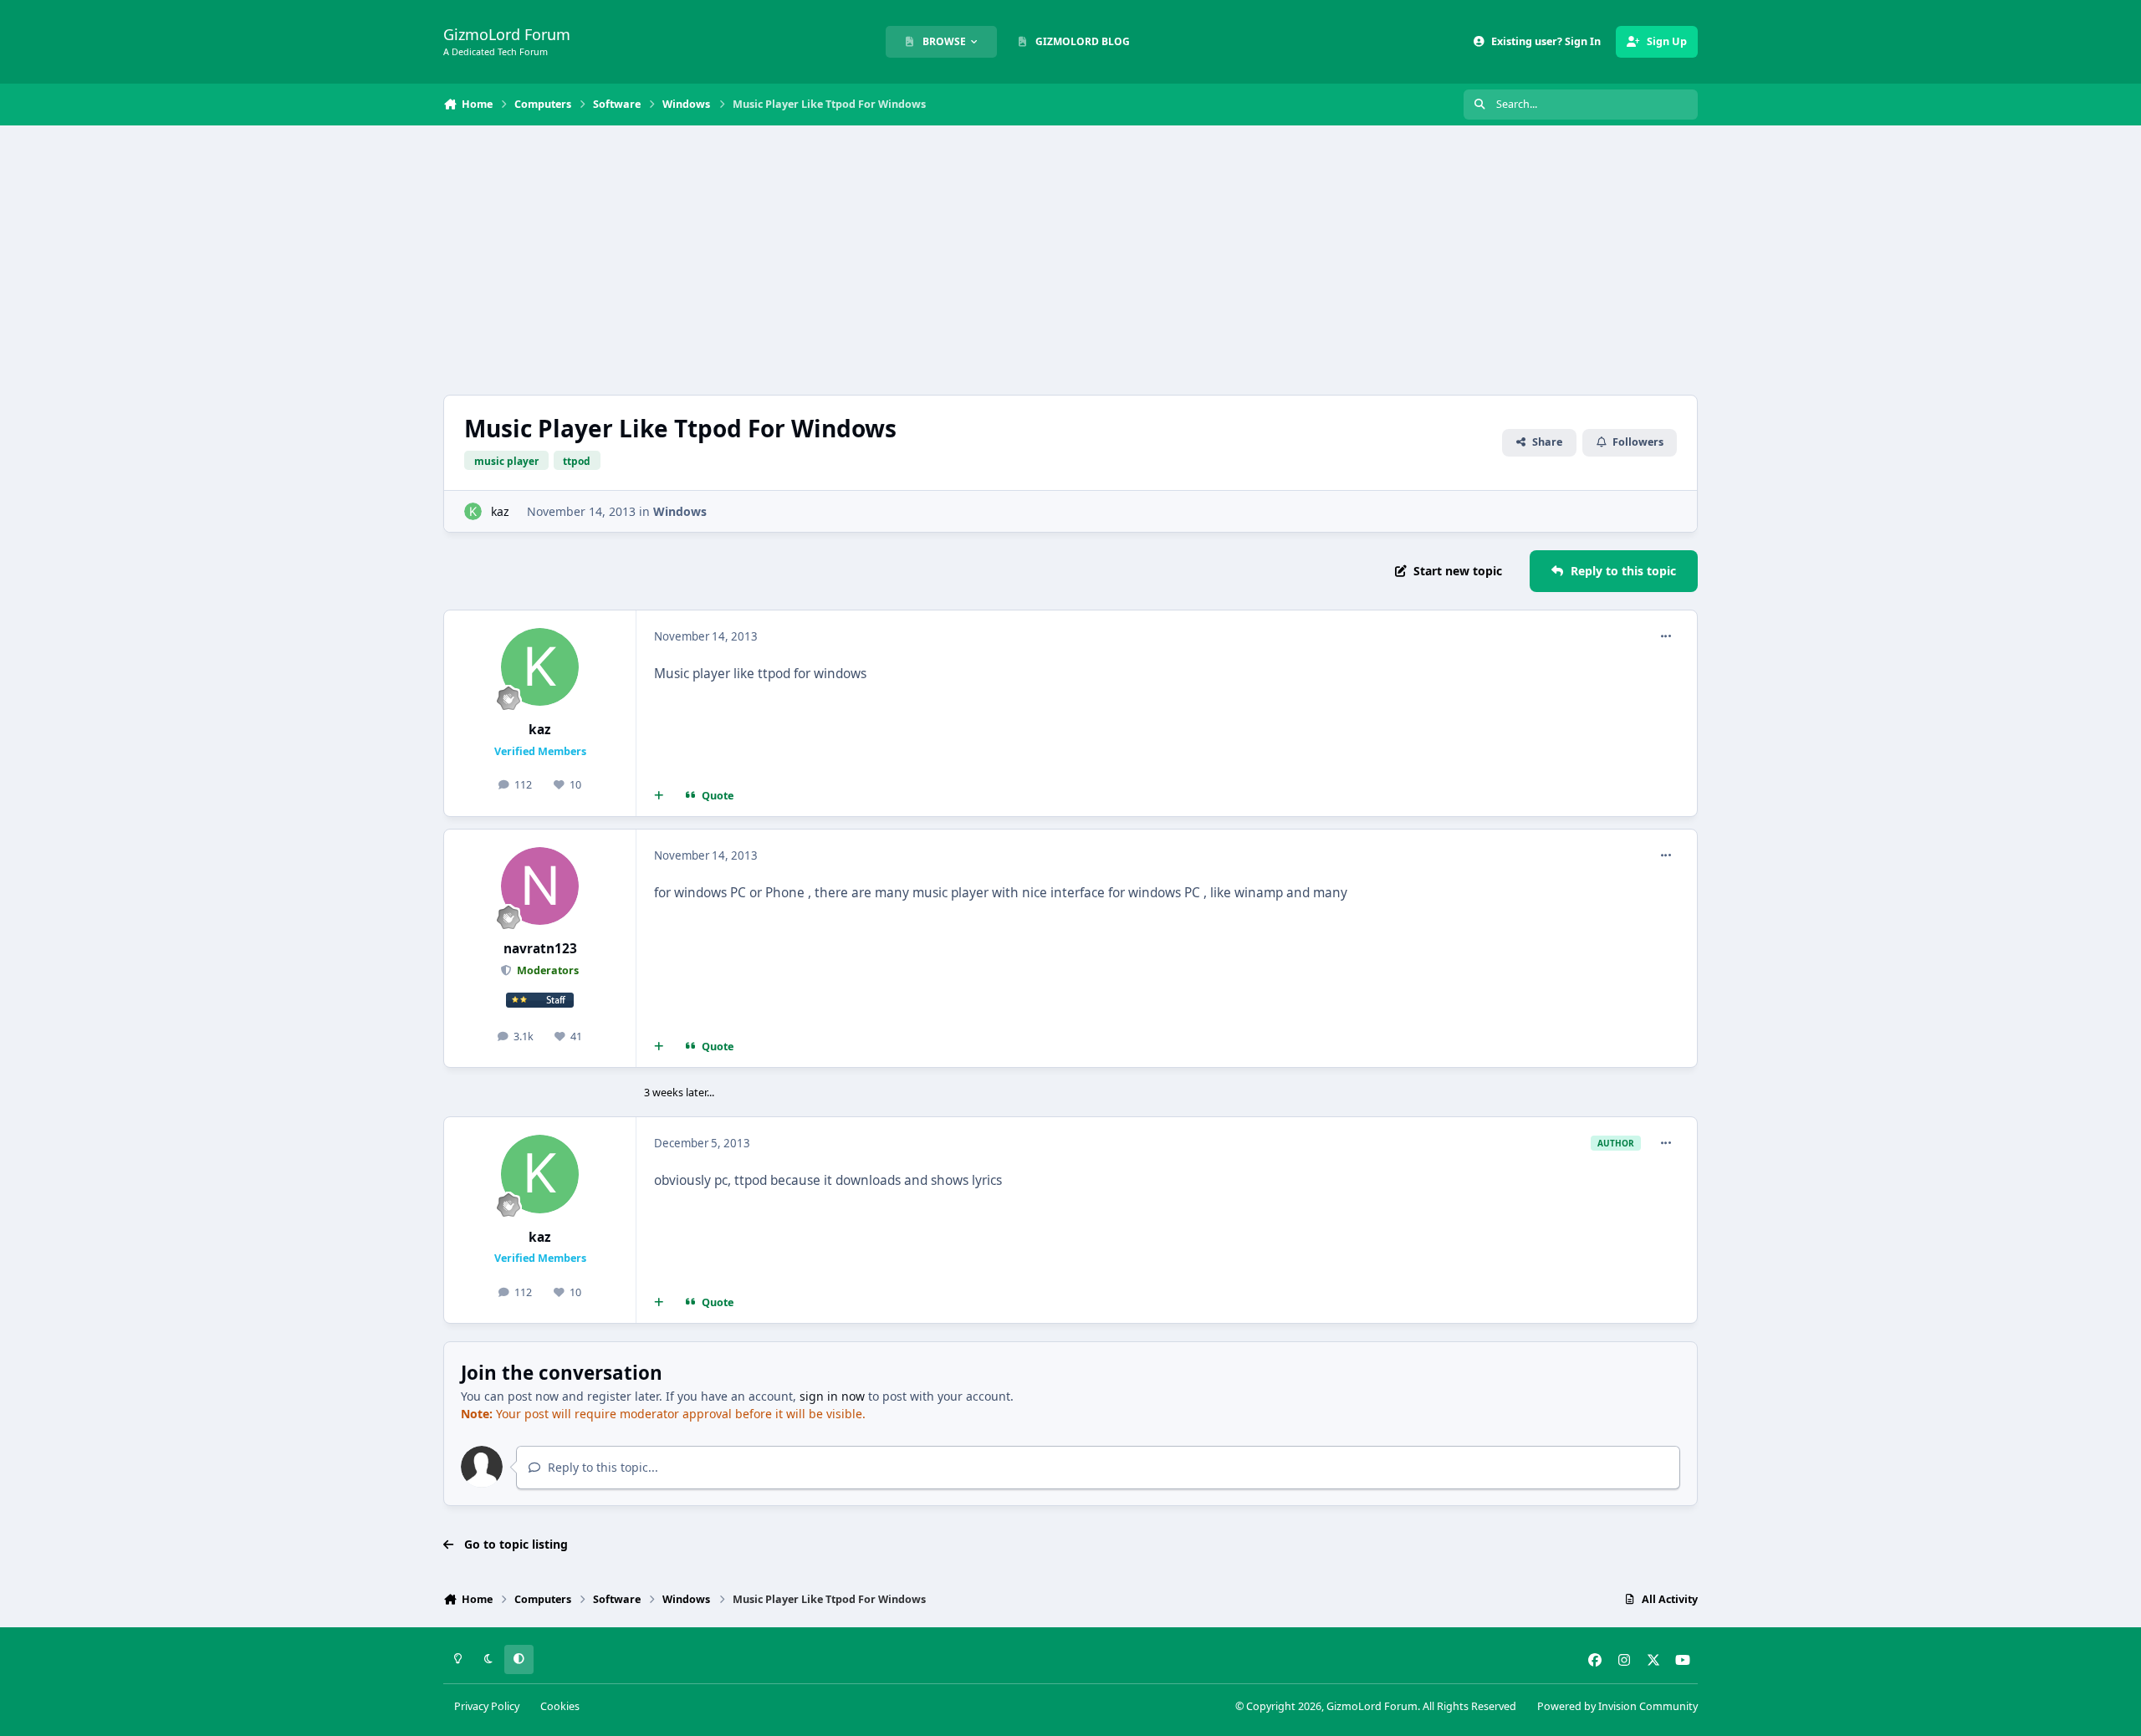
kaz (500, 511)
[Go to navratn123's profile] (540, 886)
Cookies (560, 1706)
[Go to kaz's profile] (473, 511)
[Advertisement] (1070, 260)
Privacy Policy (487, 1706)
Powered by (1617, 1706)
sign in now (832, 1396)
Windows (680, 511)
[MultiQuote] (659, 795)
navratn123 (540, 949)
